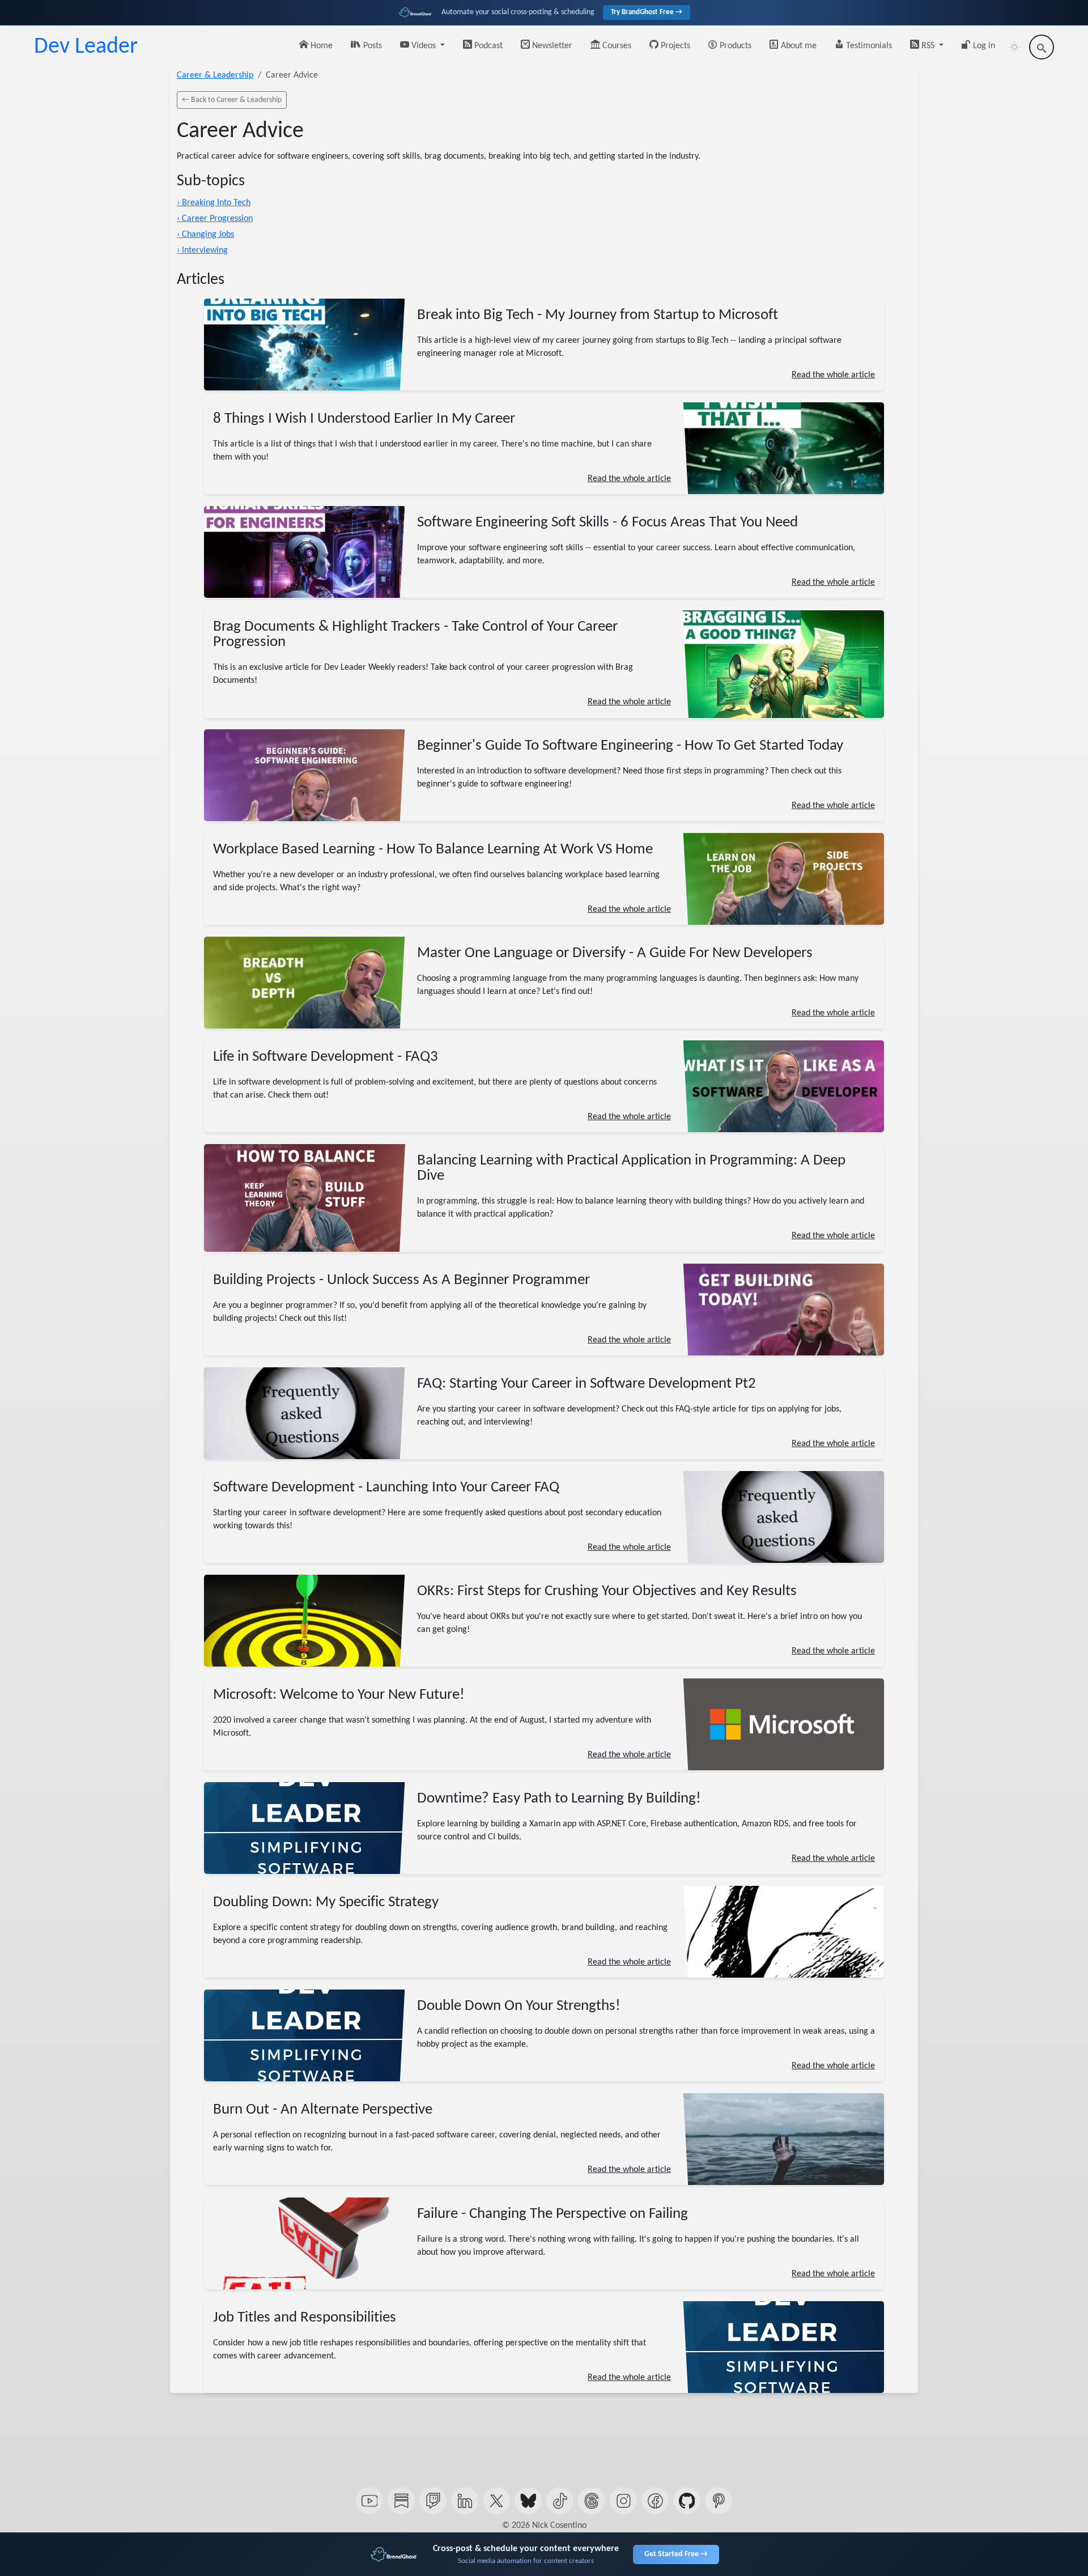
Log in (983, 46)
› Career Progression (215, 219)
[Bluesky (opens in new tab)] (528, 2501)
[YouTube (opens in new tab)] (369, 2501)
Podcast (487, 46)
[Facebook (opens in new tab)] (655, 2501)
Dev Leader (86, 47)
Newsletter (551, 46)
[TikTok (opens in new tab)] (560, 2501)
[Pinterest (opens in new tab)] (719, 2501)
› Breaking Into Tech (214, 203)
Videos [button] (424, 46)
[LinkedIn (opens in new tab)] (465, 2501)
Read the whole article (833, 375)
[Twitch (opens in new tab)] (433, 2501)
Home (320, 46)
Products (734, 46)
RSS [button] (928, 46)
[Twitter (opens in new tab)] (496, 2501)
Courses (616, 46)
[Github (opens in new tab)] (687, 2501)
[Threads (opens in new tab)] (592, 2501)
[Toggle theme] (1014, 47)
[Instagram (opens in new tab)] (623, 2501)
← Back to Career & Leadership (232, 100)
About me (798, 46)
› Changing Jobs (205, 235)
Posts (371, 46)
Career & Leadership (215, 75)
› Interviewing (202, 250)
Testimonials (868, 46)
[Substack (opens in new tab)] (401, 2501)
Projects (674, 46)
